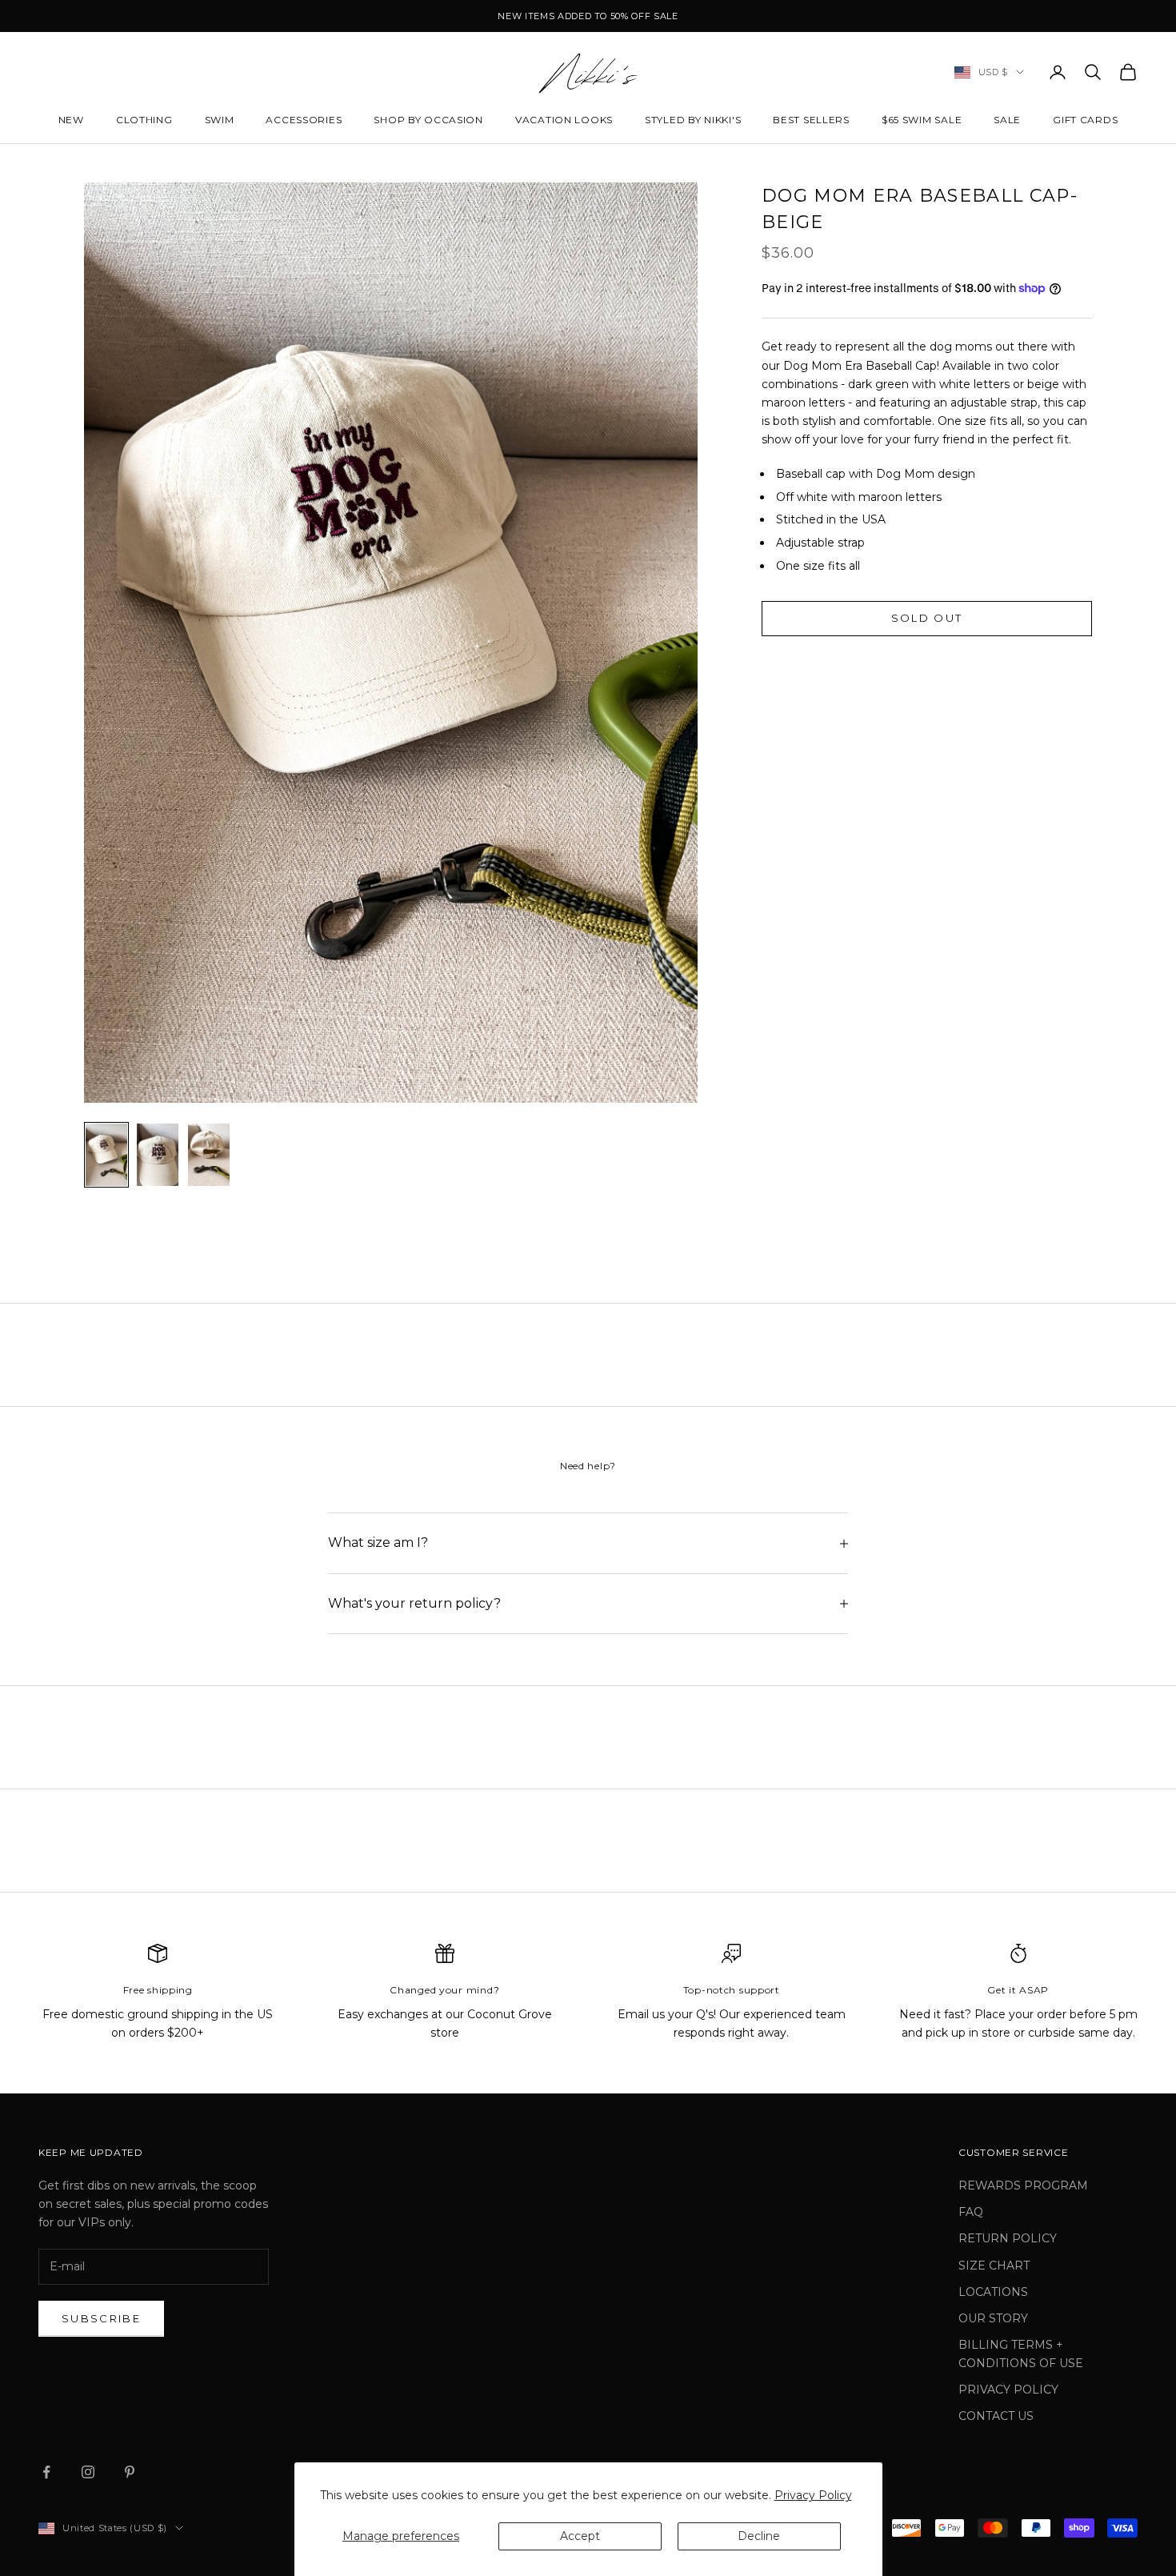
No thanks (588, 1533)
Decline (759, 2536)
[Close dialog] (15, 1048)
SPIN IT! (588, 1477)
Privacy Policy (813, 2495)
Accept (580, 2536)
